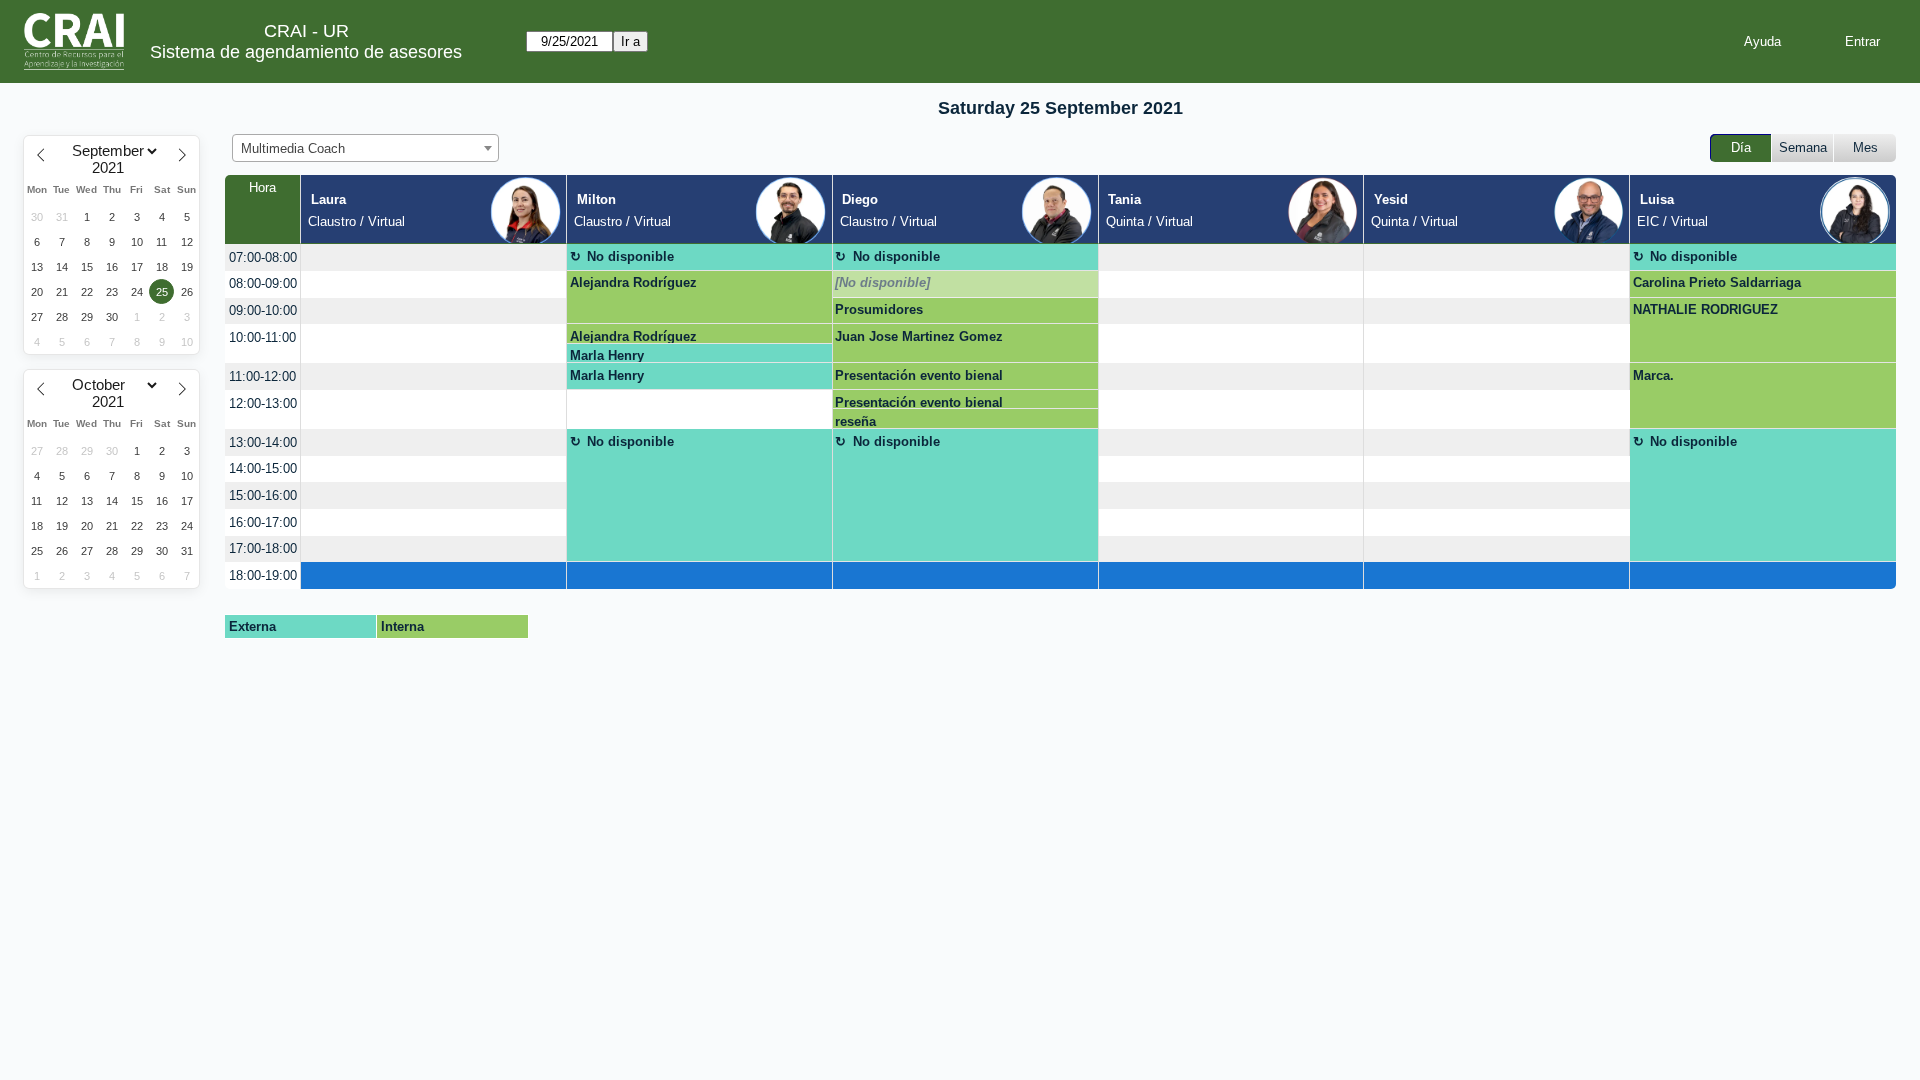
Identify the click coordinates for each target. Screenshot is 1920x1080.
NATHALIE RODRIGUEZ (1705, 309)
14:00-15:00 (263, 468)
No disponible (630, 256)
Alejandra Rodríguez (633, 282)
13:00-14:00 (263, 442)
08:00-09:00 (263, 283)
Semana (1803, 147)
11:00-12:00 (262, 376)
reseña (855, 421)
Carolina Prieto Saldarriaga (1717, 282)
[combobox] (365, 148)
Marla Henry (607, 355)
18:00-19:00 (263, 575)
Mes (1865, 147)
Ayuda (1762, 41)
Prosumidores (879, 309)
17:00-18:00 (263, 548)
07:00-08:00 (263, 257)
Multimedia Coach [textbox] (293, 148)
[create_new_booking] (433, 257)
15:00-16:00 (263, 495)
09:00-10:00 (263, 310)
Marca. (1653, 375)
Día (1741, 147)
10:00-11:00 (262, 337)
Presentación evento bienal (919, 375)
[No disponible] (882, 282)
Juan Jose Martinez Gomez (919, 336)
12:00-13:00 (263, 403)
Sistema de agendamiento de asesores (306, 52)
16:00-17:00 (263, 522)
